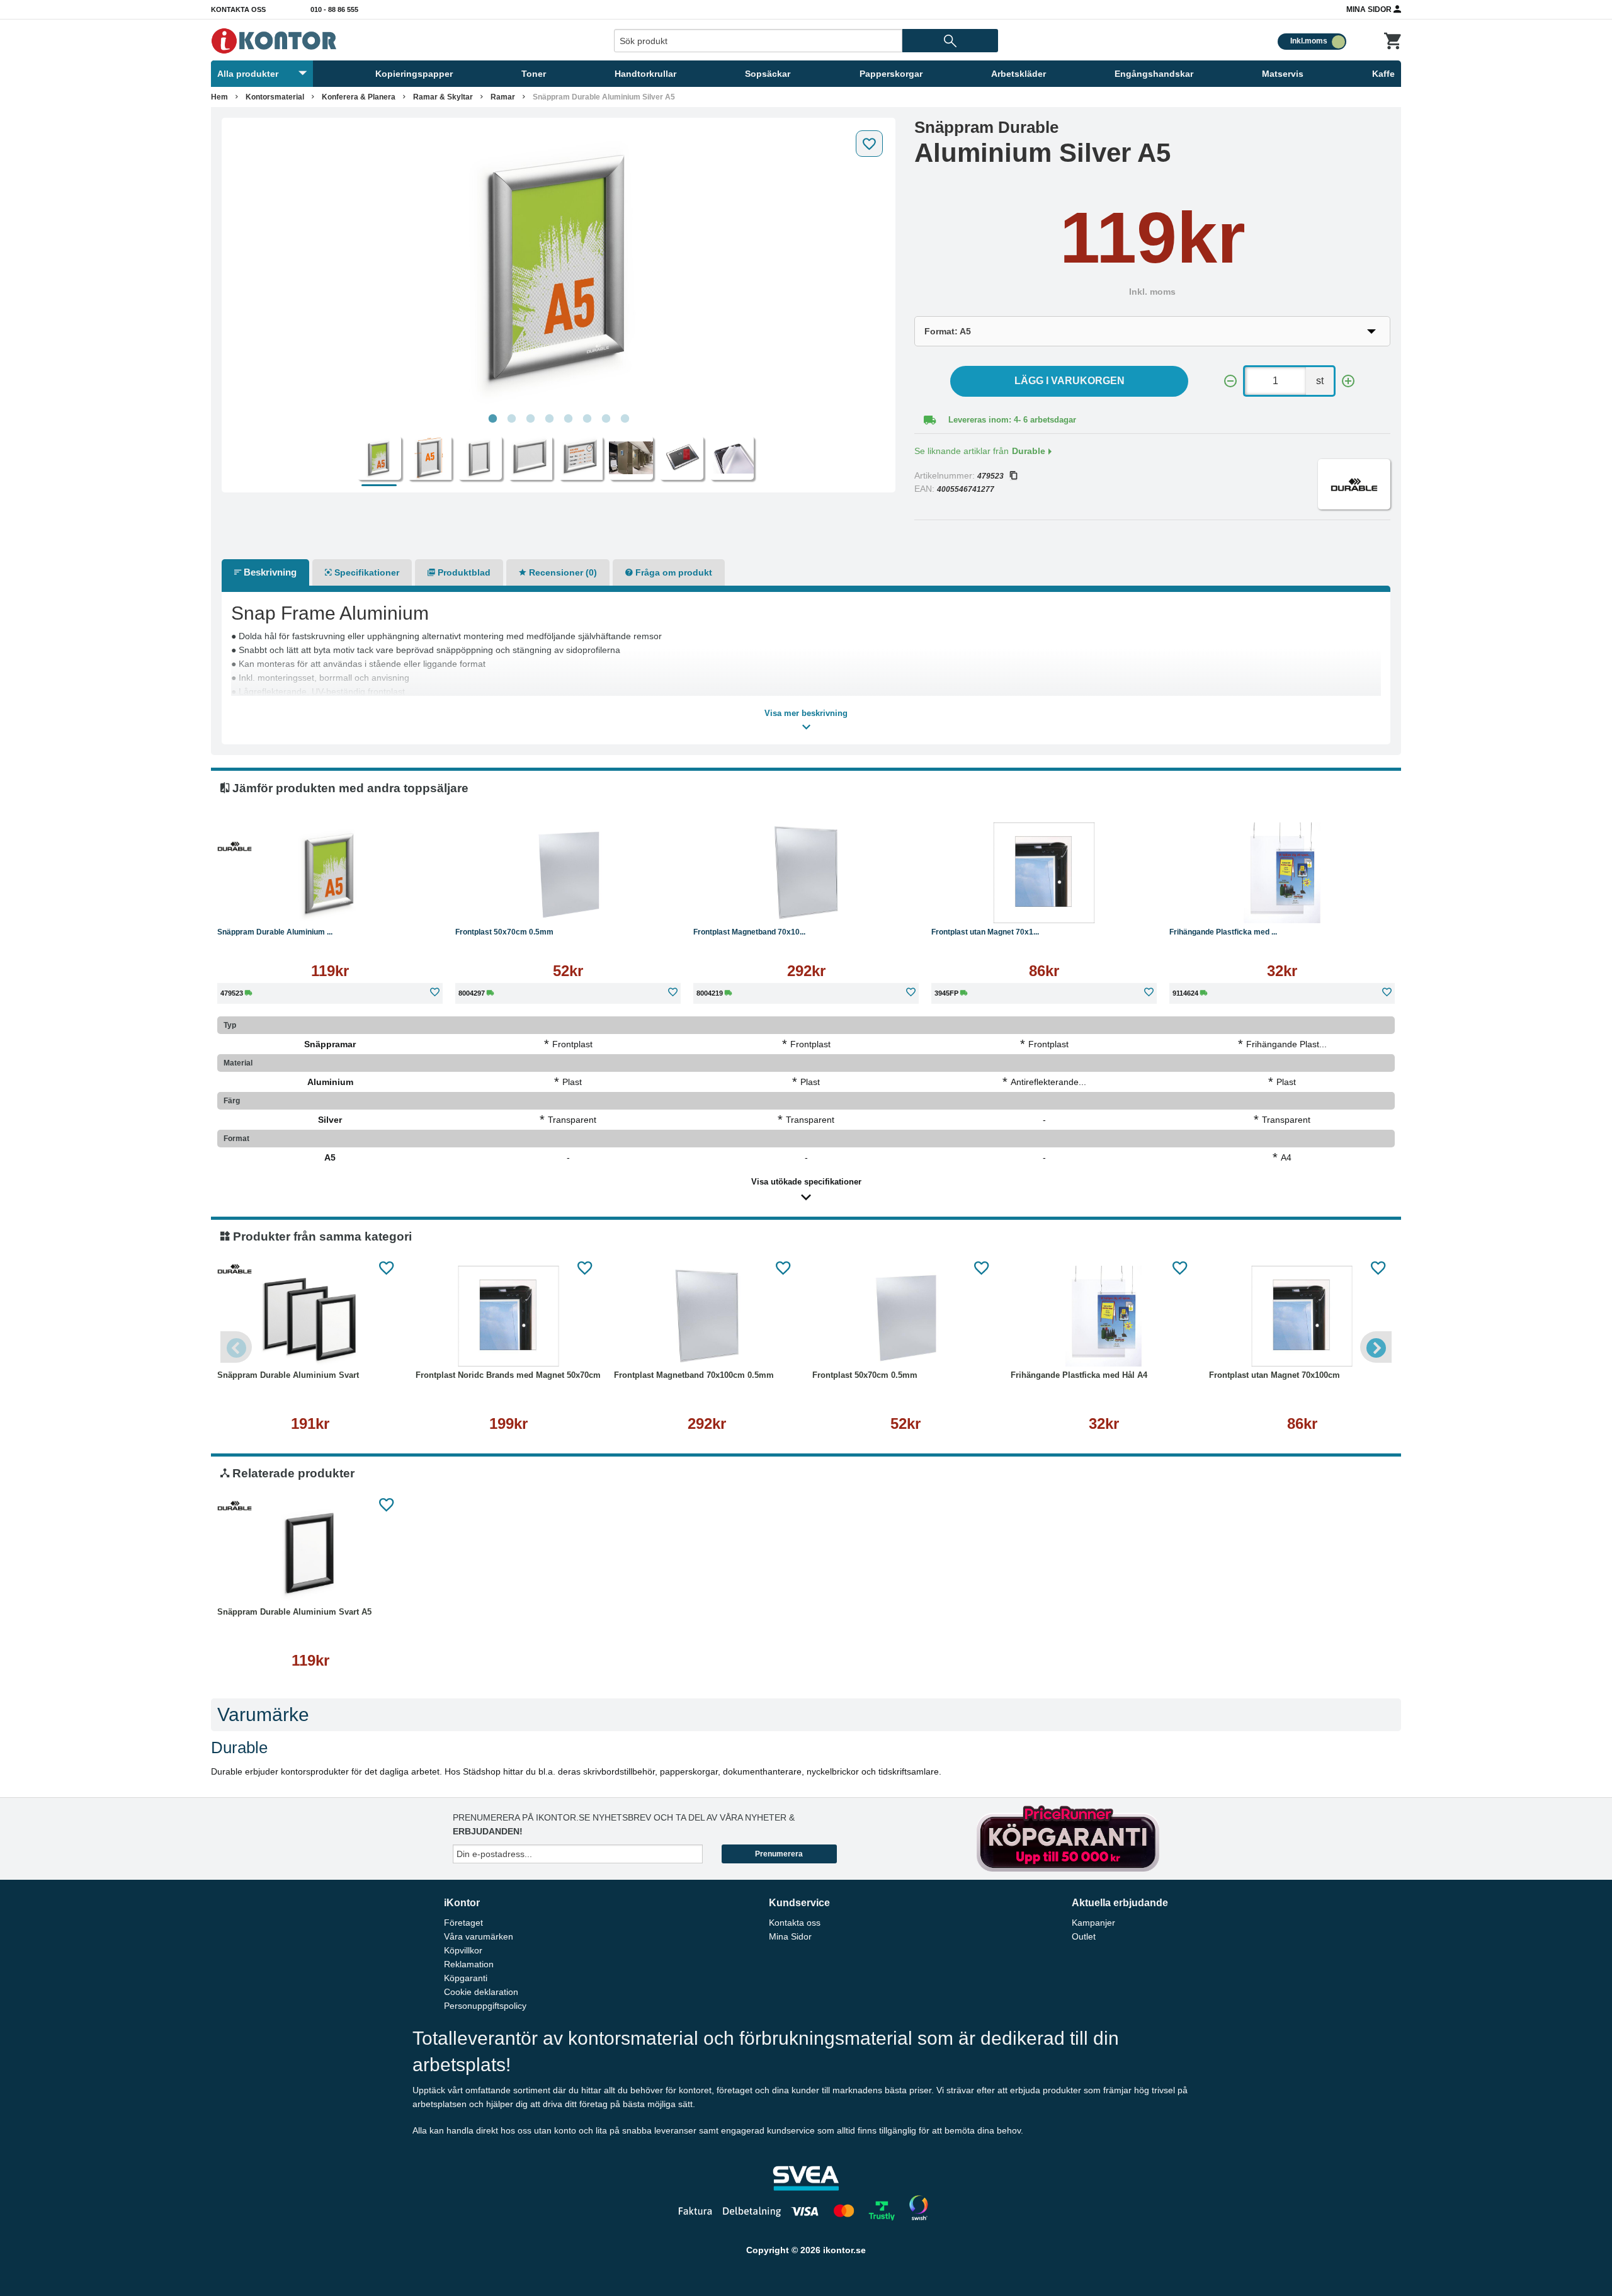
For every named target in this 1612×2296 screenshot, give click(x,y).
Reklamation (469, 1964)
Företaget (463, 1923)
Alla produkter (248, 74)
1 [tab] (492, 419)
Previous (236, 1347)
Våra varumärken (479, 1936)
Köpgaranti (466, 1978)
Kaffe (1383, 74)
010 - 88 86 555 (334, 9)
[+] (1348, 381)
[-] (1230, 381)
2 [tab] (511, 419)
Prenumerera (779, 1854)
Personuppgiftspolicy (485, 2006)
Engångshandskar (1154, 74)
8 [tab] (625, 419)
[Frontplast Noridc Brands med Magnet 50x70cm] (508, 1316)
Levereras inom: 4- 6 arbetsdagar (1012, 420)
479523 (990, 476)
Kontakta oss (238, 9)
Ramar (503, 97)
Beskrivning (269, 572)
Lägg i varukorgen (1070, 381)
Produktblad (463, 572)
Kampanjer (1093, 1923)
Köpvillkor (463, 1950)
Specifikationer (366, 572)
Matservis (1283, 74)
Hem (219, 97)
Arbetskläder (1019, 74)
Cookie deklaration (481, 1992)
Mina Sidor (1370, 9)
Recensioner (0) (562, 572)
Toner (534, 74)
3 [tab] (530, 419)
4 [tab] (549, 419)
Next (1376, 1347)
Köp (270, 904)
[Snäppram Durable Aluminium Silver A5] (559, 266)
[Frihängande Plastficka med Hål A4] (1282, 873)
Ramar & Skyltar (443, 97)
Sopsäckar (768, 74)
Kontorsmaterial (275, 97)
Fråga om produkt (673, 572)
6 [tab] (587, 419)
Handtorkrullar (645, 74)
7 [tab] (606, 419)
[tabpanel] (559, 266)
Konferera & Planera (359, 97)
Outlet (1084, 1936)
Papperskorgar (891, 74)
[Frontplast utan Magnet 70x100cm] (1044, 873)
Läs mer (394, 904)
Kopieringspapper (414, 74)
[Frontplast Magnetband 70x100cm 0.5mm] (806, 873)
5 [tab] (568, 419)
